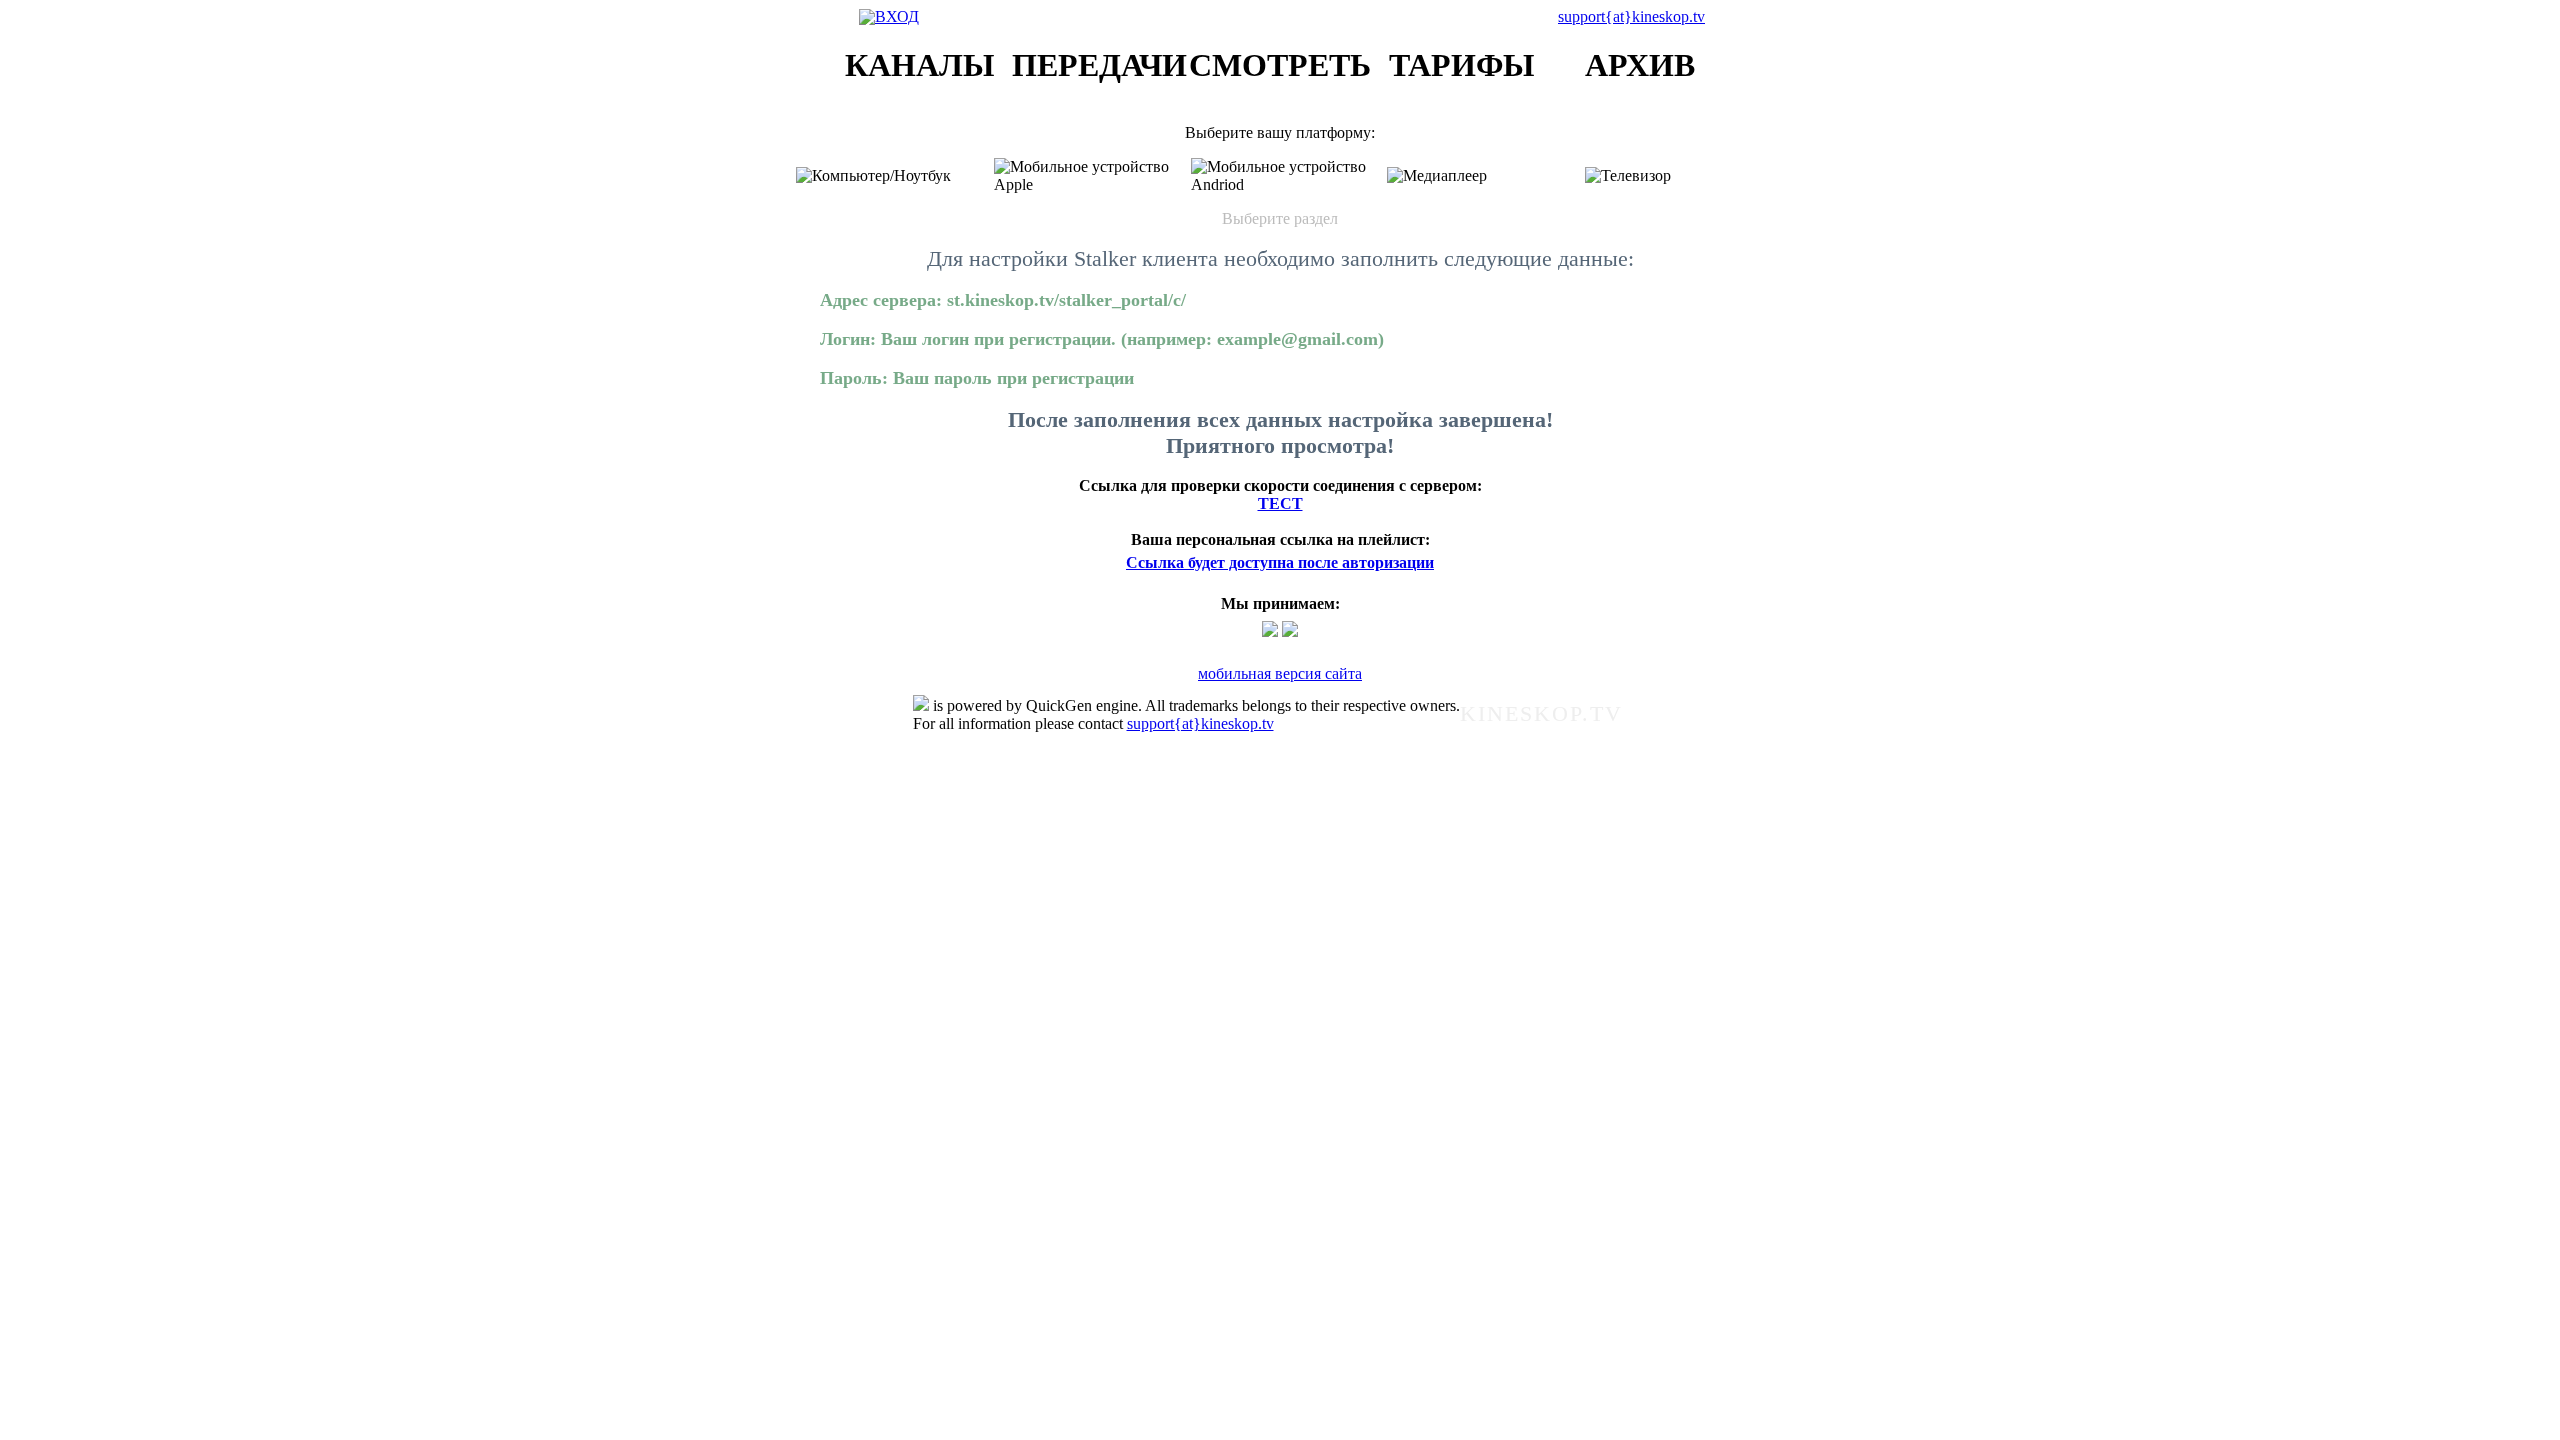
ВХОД (897, 16)
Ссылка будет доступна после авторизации (1280, 562)
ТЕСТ (1280, 503)
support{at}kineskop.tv (1631, 16)
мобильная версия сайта (1280, 673)
